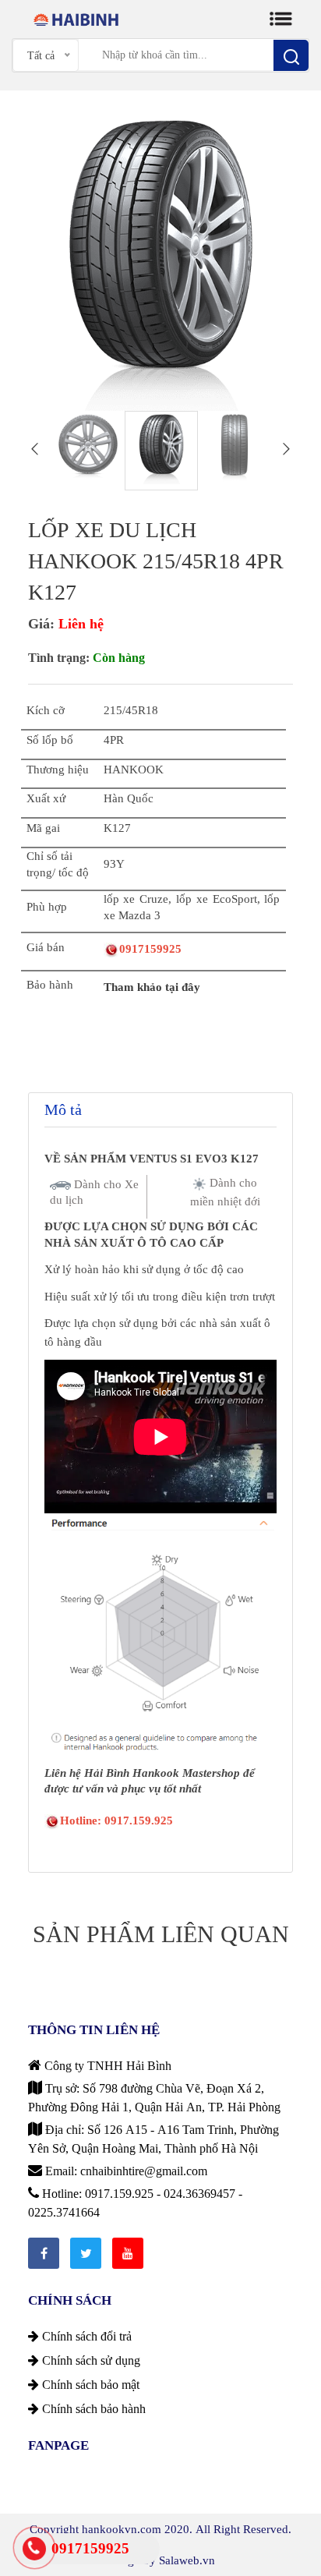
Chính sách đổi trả (85, 2336)
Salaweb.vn (187, 2560)
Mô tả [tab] (63, 1109)
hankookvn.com (122, 2529)
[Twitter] (86, 2253)
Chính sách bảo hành (92, 2408)
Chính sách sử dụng (90, 2360)
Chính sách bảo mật (89, 2384)
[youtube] (128, 2253)
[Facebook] (44, 2253)
